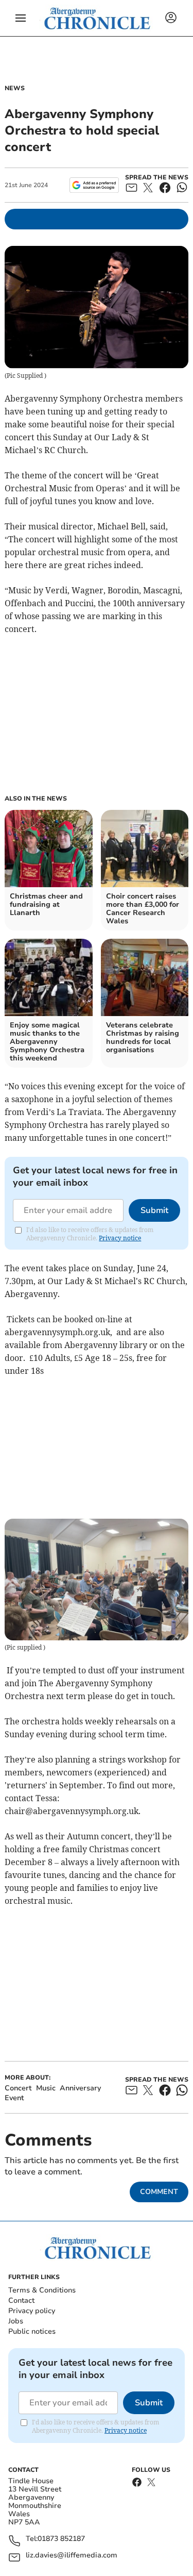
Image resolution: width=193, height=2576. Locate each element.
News (15, 88)
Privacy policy (32, 2311)
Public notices (32, 2331)
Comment (159, 2192)
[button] (21, 18)
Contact (21, 2300)
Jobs (16, 2321)
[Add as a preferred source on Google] (94, 185)
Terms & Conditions (42, 2290)
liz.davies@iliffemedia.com (72, 2556)
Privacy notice (120, 1238)
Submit (154, 1210)
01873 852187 (61, 2539)
